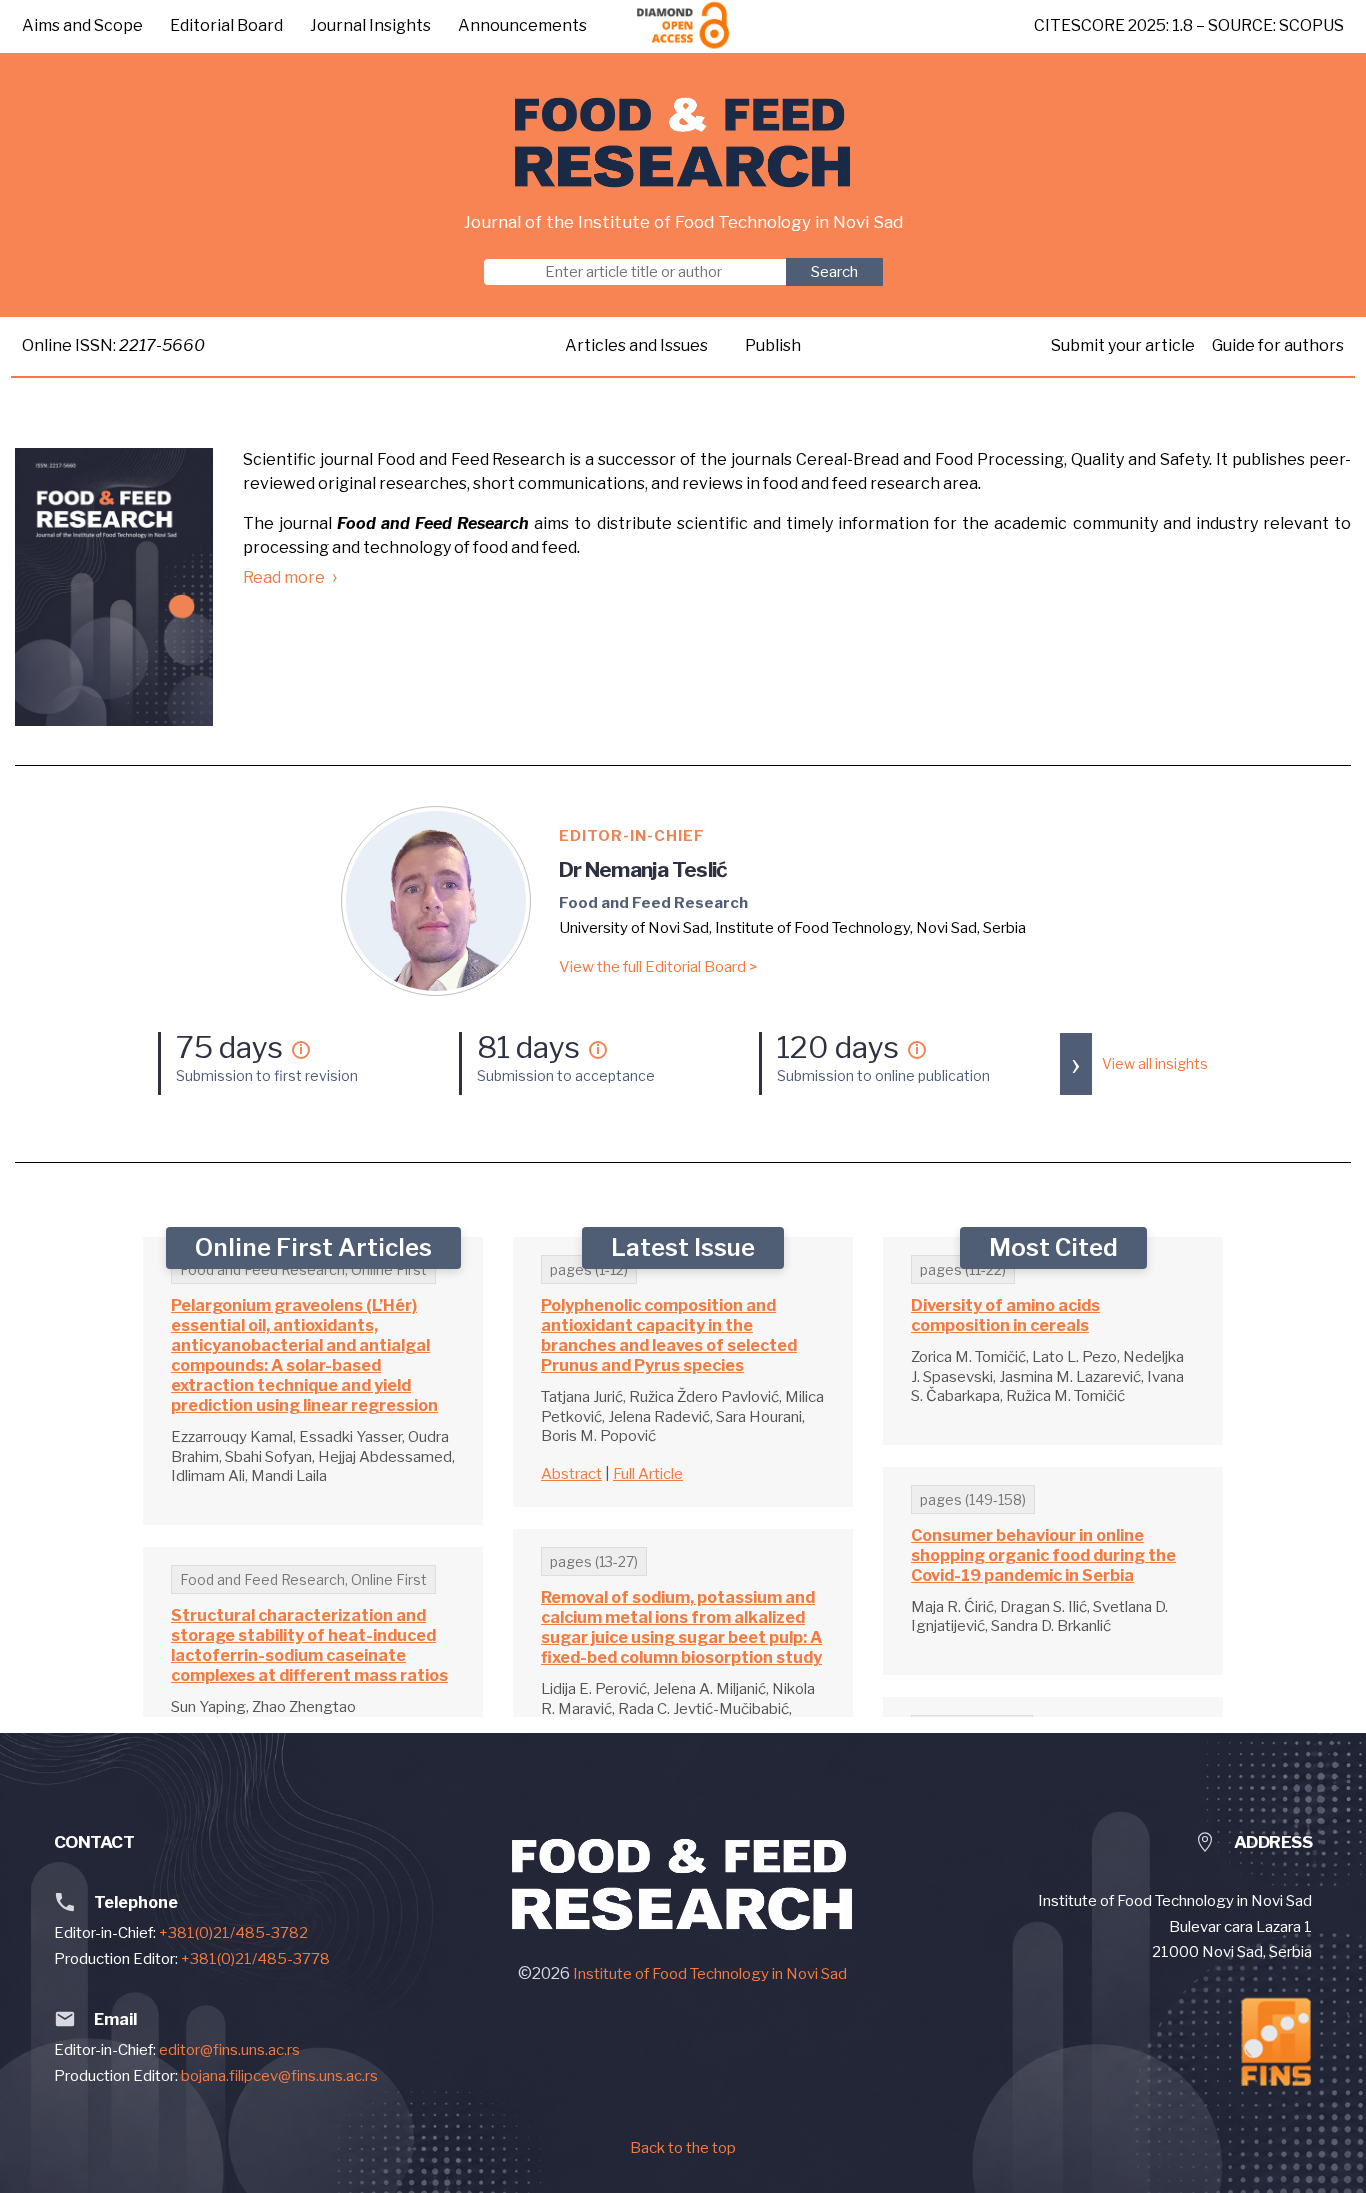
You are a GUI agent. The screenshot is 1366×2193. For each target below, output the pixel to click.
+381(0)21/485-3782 (233, 1933)
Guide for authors (1278, 345)
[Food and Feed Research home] (683, 142)
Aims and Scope (82, 25)
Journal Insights (370, 25)
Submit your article (1124, 345)
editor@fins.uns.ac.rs (229, 2050)
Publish (773, 345)
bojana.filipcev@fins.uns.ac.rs (279, 2076)
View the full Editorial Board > (658, 967)
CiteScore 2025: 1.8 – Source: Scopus (1189, 25)
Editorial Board (226, 25)
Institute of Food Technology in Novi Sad (710, 1974)
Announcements (522, 25)
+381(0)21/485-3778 (255, 1959)
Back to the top (683, 2148)
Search (834, 272)
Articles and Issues (636, 345)
